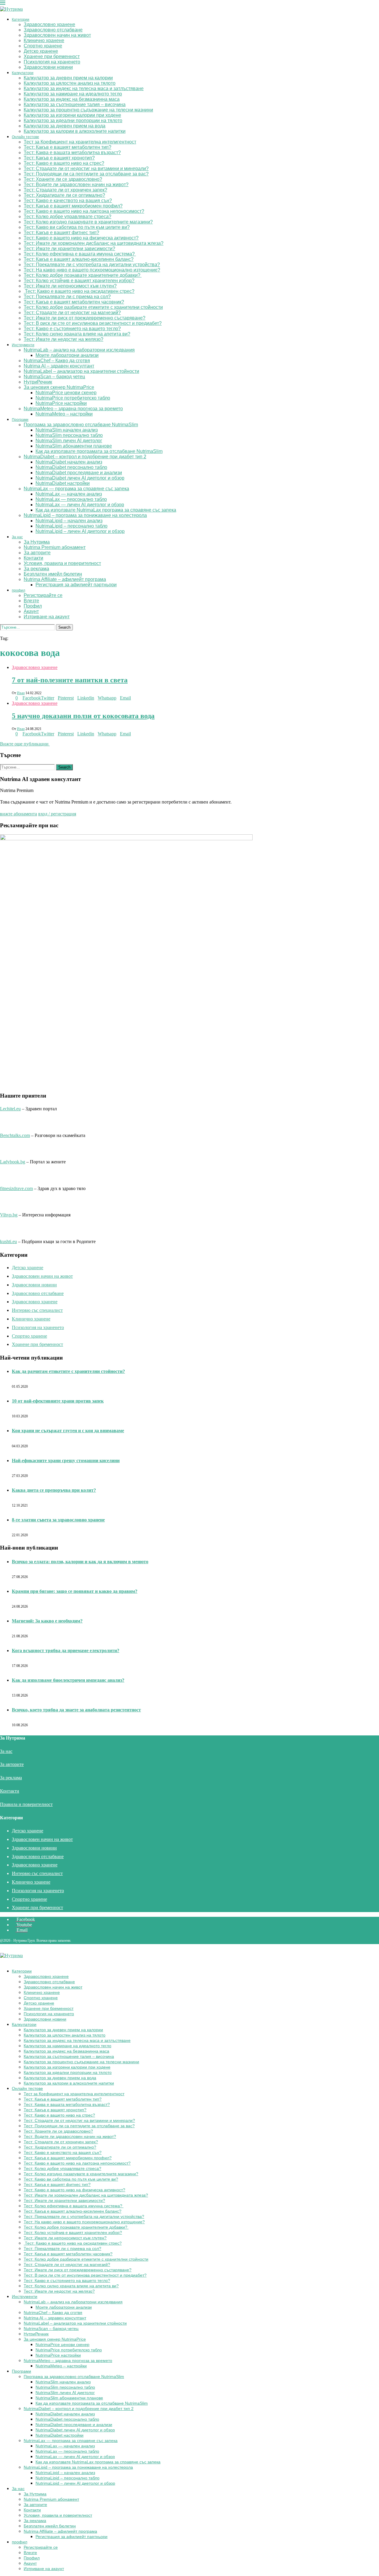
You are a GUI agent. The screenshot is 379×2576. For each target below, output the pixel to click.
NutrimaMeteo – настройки (64, 414)
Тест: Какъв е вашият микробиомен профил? (73, 206)
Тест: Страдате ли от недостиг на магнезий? (72, 313)
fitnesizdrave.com (16, 1188)
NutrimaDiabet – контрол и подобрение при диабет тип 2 (85, 457)
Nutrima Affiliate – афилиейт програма (65, 579)
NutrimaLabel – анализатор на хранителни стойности (81, 371)
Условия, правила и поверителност (62, 563)
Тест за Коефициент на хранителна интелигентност (80, 142)
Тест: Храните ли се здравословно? (63, 179)
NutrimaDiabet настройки (63, 483)
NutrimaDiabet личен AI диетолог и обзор (80, 478)
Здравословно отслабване (53, 30)
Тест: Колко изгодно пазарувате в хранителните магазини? (88, 222)
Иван (21, 693)
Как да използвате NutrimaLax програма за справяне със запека (106, 510)
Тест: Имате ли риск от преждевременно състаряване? (85, 318)
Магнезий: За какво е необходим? (47, 1621)
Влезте (31, 601)
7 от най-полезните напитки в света (70, 680)
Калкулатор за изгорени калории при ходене (72, 115)
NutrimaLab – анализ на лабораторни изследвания (79, 350)
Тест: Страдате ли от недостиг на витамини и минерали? (86, 169)
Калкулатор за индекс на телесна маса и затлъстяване (84, 88)
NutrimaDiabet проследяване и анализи (79, 473)
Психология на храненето (52, 62)
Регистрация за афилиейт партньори (76, 585)
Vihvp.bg (9, 1215)
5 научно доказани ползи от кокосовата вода (83, 716)
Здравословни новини (48, 67)
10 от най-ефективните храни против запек (58, 1401)
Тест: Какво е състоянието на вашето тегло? (72, 329)
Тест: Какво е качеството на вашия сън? (68, 201)
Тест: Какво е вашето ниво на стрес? (64, 163)
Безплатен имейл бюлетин (53, 574)
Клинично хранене (44, 40)
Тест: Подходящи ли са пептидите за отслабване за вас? (86, 174)
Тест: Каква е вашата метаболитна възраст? (72, 152)
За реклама (36, 569)
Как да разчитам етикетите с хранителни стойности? (68, 1371)
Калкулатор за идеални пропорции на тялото (73, 120)
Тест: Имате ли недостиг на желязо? (64, 339)
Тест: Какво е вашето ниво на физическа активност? (81, 238)
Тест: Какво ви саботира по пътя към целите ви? (77, 227)
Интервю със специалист (37, 1310)
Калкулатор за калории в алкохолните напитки (75, 131)
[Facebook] (2, 633)
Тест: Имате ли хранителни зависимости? (69, 249)
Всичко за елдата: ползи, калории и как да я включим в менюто (80, 1562)
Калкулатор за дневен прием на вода (65, 126)
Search (64, 627)
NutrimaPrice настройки (61, 403)
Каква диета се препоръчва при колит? (54, 1490)
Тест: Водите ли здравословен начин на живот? (76, 185)
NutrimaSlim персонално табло (69, 435)
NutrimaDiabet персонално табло (71, 467)
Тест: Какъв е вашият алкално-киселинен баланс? (79, 259)
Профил (33, 606)
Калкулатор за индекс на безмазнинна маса (72, 99)
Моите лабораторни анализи (67, 355)
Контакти (33, 558)
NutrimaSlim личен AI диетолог (69, 441)
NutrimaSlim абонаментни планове (74, 446)
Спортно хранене (43, 46)
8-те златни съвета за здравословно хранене (58, 1520)
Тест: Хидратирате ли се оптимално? (64, 195)
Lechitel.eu (10, 1109)
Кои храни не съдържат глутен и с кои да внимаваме (68, 1431)
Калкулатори (23, 73)
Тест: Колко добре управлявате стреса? (68, 217)
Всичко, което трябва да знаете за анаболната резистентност (76, 1710)
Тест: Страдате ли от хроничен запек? (65, 190)
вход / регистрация (57, 814)
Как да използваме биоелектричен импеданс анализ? (68, 1680)
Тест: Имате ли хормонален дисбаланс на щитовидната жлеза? (94, 243)
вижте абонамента (19, 814)
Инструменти (23, 345)
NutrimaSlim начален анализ (67, 430)
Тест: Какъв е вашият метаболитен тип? (68, 147)
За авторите (37, 553)
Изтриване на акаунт (47, 617)
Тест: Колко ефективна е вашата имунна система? (80, 254)
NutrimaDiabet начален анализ (69, 462)
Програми (20, 420)
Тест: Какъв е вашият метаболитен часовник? (74, 302)
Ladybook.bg (13, 1162)
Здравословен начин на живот (57, 35)
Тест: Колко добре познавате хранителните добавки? (83, 275)
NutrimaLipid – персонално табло (72, 526)
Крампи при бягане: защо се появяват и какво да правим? (75, 1591)
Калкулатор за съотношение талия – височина (75, 104)
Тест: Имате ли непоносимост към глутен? (70, 286)
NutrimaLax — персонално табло (71, 499)
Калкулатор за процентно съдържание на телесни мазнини (88, 110)
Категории (21, 20)
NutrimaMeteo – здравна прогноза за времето (73, 409)
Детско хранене (41, 51)
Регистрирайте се (43, 595)
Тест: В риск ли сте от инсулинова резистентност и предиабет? (93, 323)
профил (19, 590)
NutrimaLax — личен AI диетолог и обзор (80, 505)
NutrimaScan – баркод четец (54, 377)
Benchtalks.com (15, 1135)
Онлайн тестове (25, 137)
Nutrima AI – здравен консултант (59, 366)
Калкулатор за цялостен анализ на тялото (70, 83)
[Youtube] (7, 633)
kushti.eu (8, 1241)
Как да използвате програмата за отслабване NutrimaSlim (99, 451)
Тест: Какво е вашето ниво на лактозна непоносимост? (84, 211)
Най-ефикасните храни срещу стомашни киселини (66, 1461)
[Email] (11, 633)
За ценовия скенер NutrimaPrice (59, 387)
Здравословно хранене (49, 24)
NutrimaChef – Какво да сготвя (57, 361)
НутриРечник (38, 382)
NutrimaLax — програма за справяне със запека (76, 489)
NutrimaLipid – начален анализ (69, 521)
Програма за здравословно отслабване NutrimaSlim (81, 425)
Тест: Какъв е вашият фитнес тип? (61, 233)
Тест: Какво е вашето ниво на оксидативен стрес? (79, 291)
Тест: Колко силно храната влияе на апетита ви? (77, 334)
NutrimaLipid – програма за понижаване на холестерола (85, 515)
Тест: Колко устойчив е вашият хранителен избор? (79, 281)
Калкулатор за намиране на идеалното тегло (73, 94)
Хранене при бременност (52, 56)
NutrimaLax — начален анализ (69, 494)
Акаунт (31, 611)
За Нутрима (37, 542)
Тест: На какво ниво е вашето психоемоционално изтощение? (92, 270)
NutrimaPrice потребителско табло (73, 398)
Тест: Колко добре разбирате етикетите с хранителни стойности (93, 307)
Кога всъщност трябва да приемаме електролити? (66, 1650)
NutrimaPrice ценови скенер (66, 393)
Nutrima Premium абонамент (55, 547)
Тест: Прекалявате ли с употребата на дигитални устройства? (92, 265)
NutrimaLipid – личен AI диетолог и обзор (80, 531)
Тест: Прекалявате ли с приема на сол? (67, 297)
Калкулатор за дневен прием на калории (68, 78)
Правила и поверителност (26, 1804)
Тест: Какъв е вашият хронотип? (59, 158)
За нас (17, 537)
